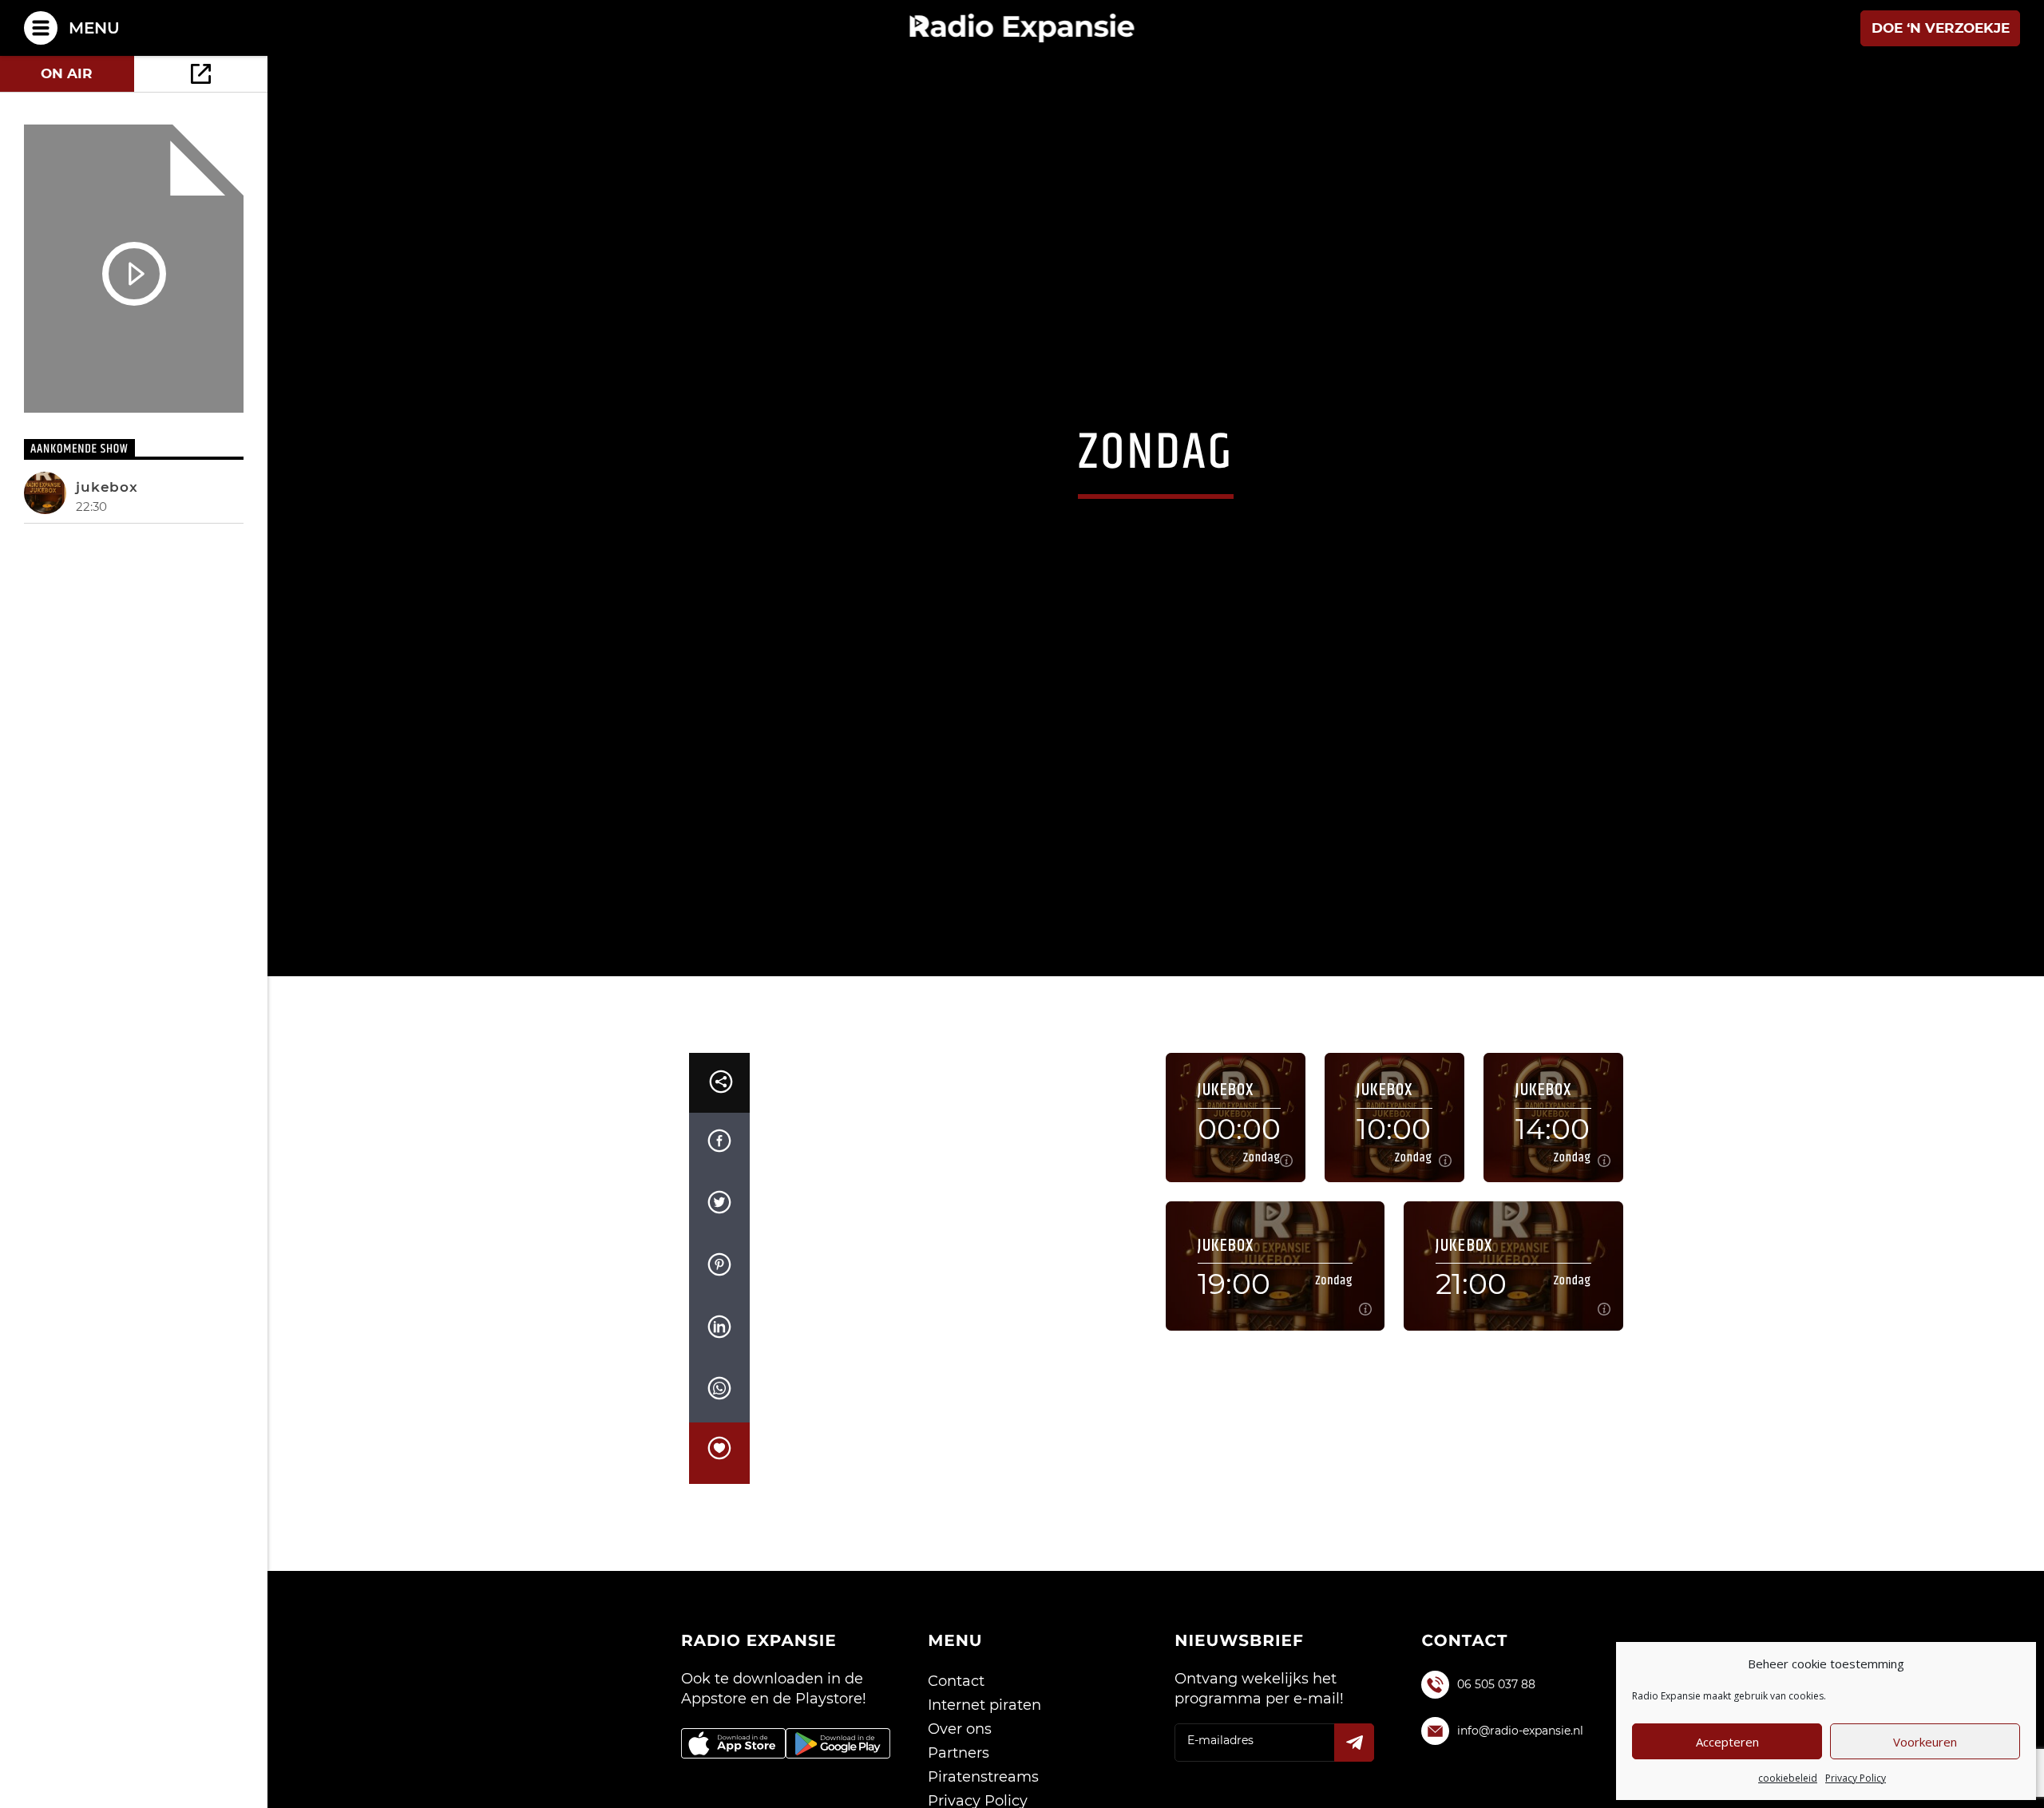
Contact (956, 1735)
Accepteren (1727, 1742)
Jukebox (107, 487)
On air (67, 73)
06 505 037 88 (1496, 1738)
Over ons (960, 1782)
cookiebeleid (1788, 1778)
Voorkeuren (1925, 1742)
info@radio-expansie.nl (1520, 1784)
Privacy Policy (1856, 1778)
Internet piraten (984, 1759)
